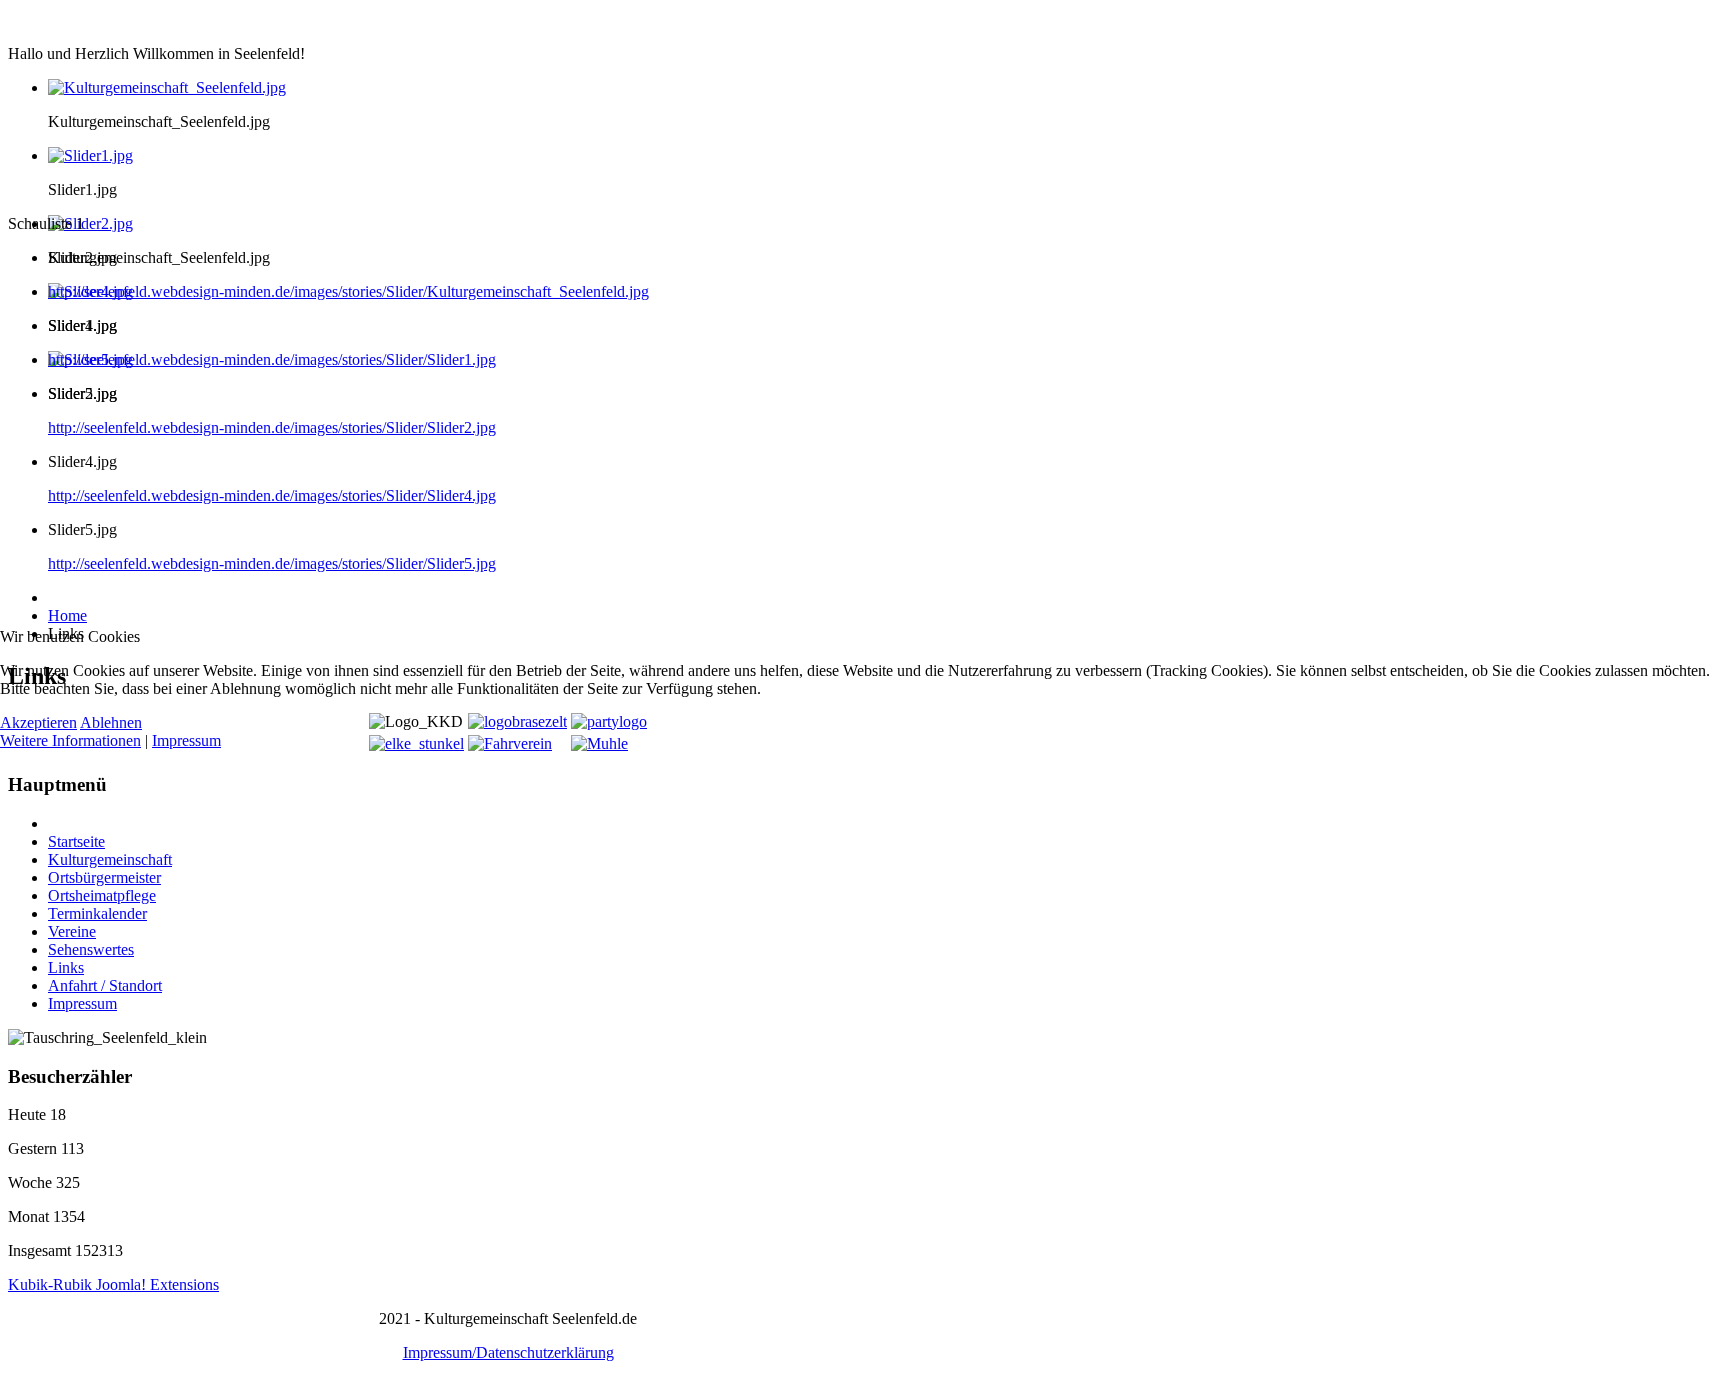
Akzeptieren (38, 722)
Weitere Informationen (70, 740)
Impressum (186, 740)
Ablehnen (111, 722)
